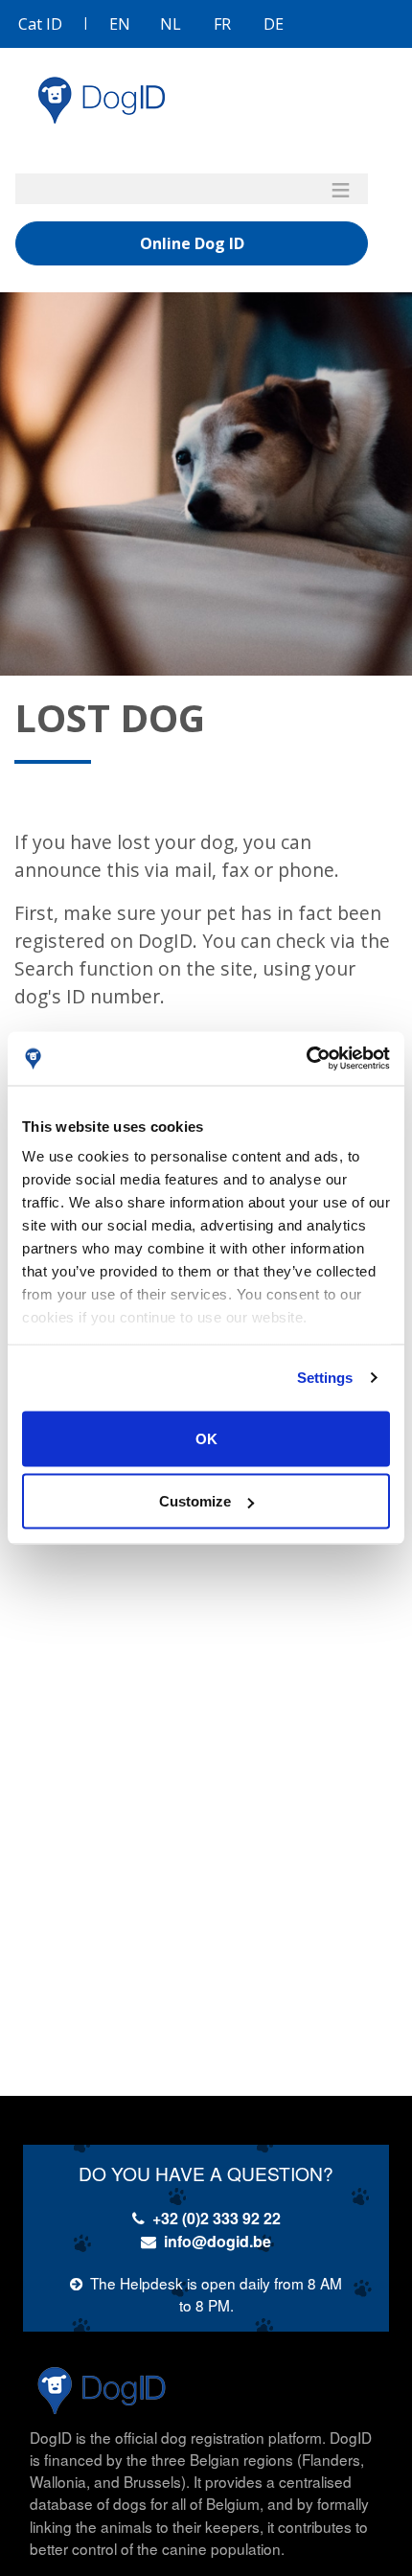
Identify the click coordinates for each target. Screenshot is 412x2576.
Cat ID (40, 24)
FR (222, 24)
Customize (195, 1501)
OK (206, 1438)
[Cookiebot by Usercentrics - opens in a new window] (306, 1059)
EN (120, 24)
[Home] (102, 100)
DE (274, 24)
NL (171, 24)
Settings (325, 1378)
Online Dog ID (192, 243)
